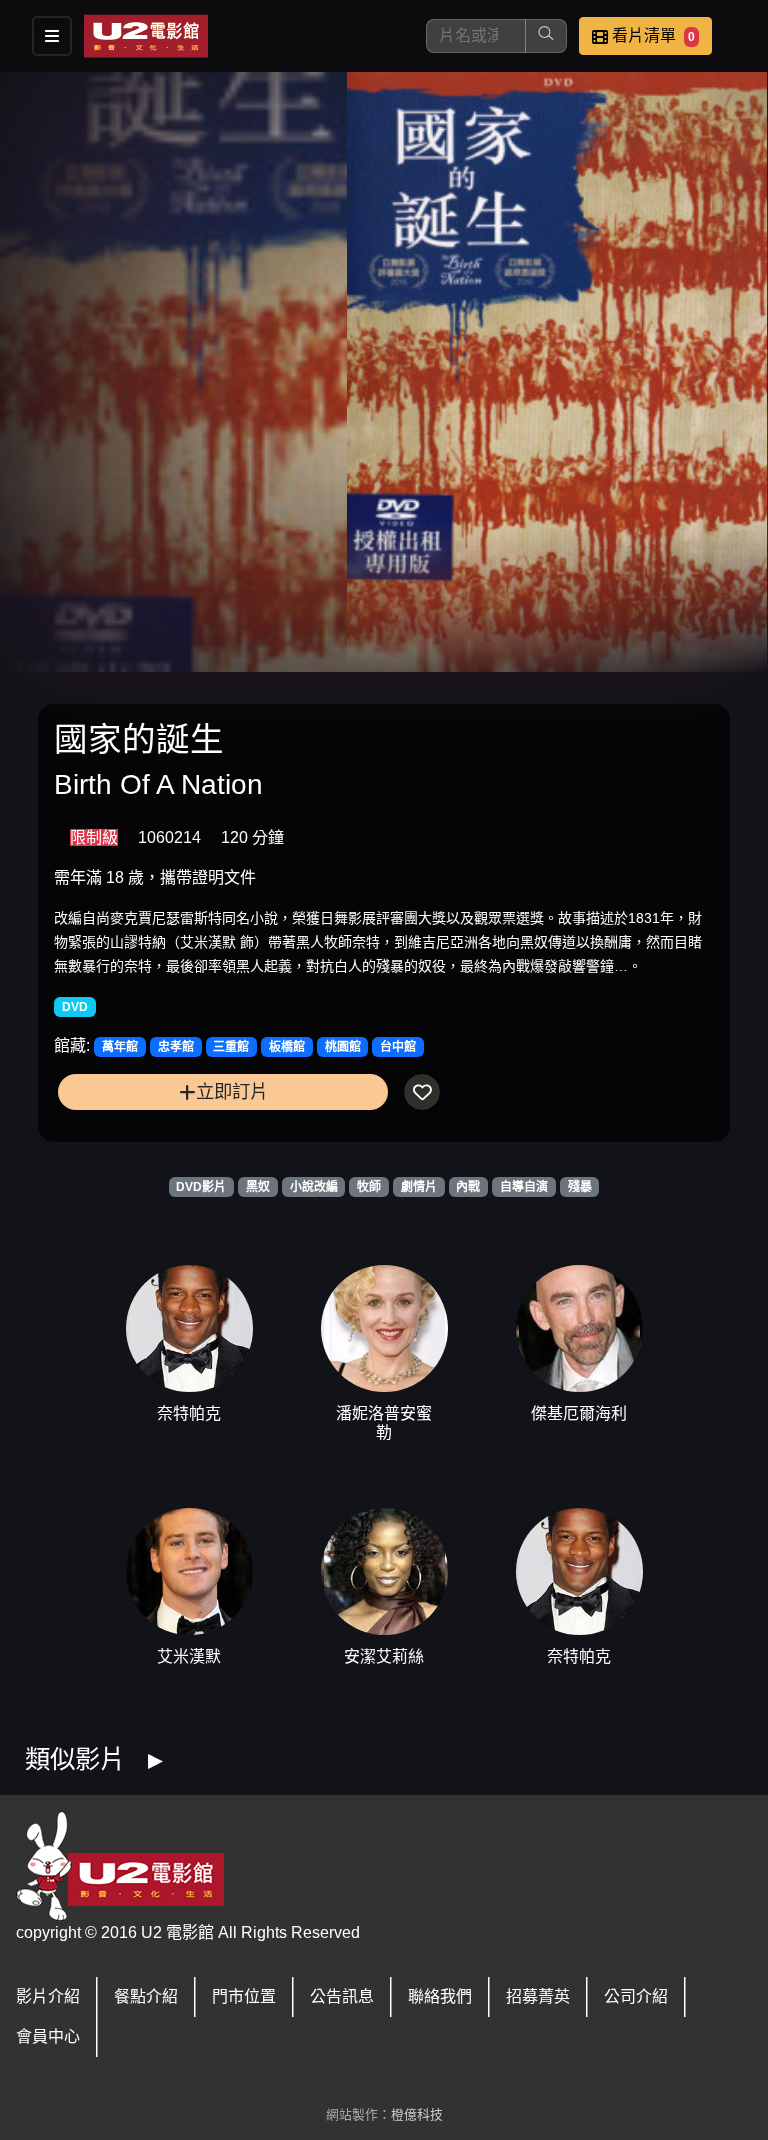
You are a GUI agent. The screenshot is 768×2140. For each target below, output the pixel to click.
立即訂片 (232, 1091)
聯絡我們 (440, 1996)
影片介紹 (48, 1996)
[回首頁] (146, 36)
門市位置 (244, 1996)
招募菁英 (538, 1996)
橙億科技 (417, 2114)
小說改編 (314, 1187)
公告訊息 (342, 1996)
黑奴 (258, 1187)
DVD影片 (201, 1187)
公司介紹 (636, 1996)
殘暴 (580, 1187)
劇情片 (419, 1187)
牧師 (369, 1187)
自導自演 (524, 1187)
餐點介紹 (146, 1996)
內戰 (468, 1187)
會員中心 (48, 2036)
